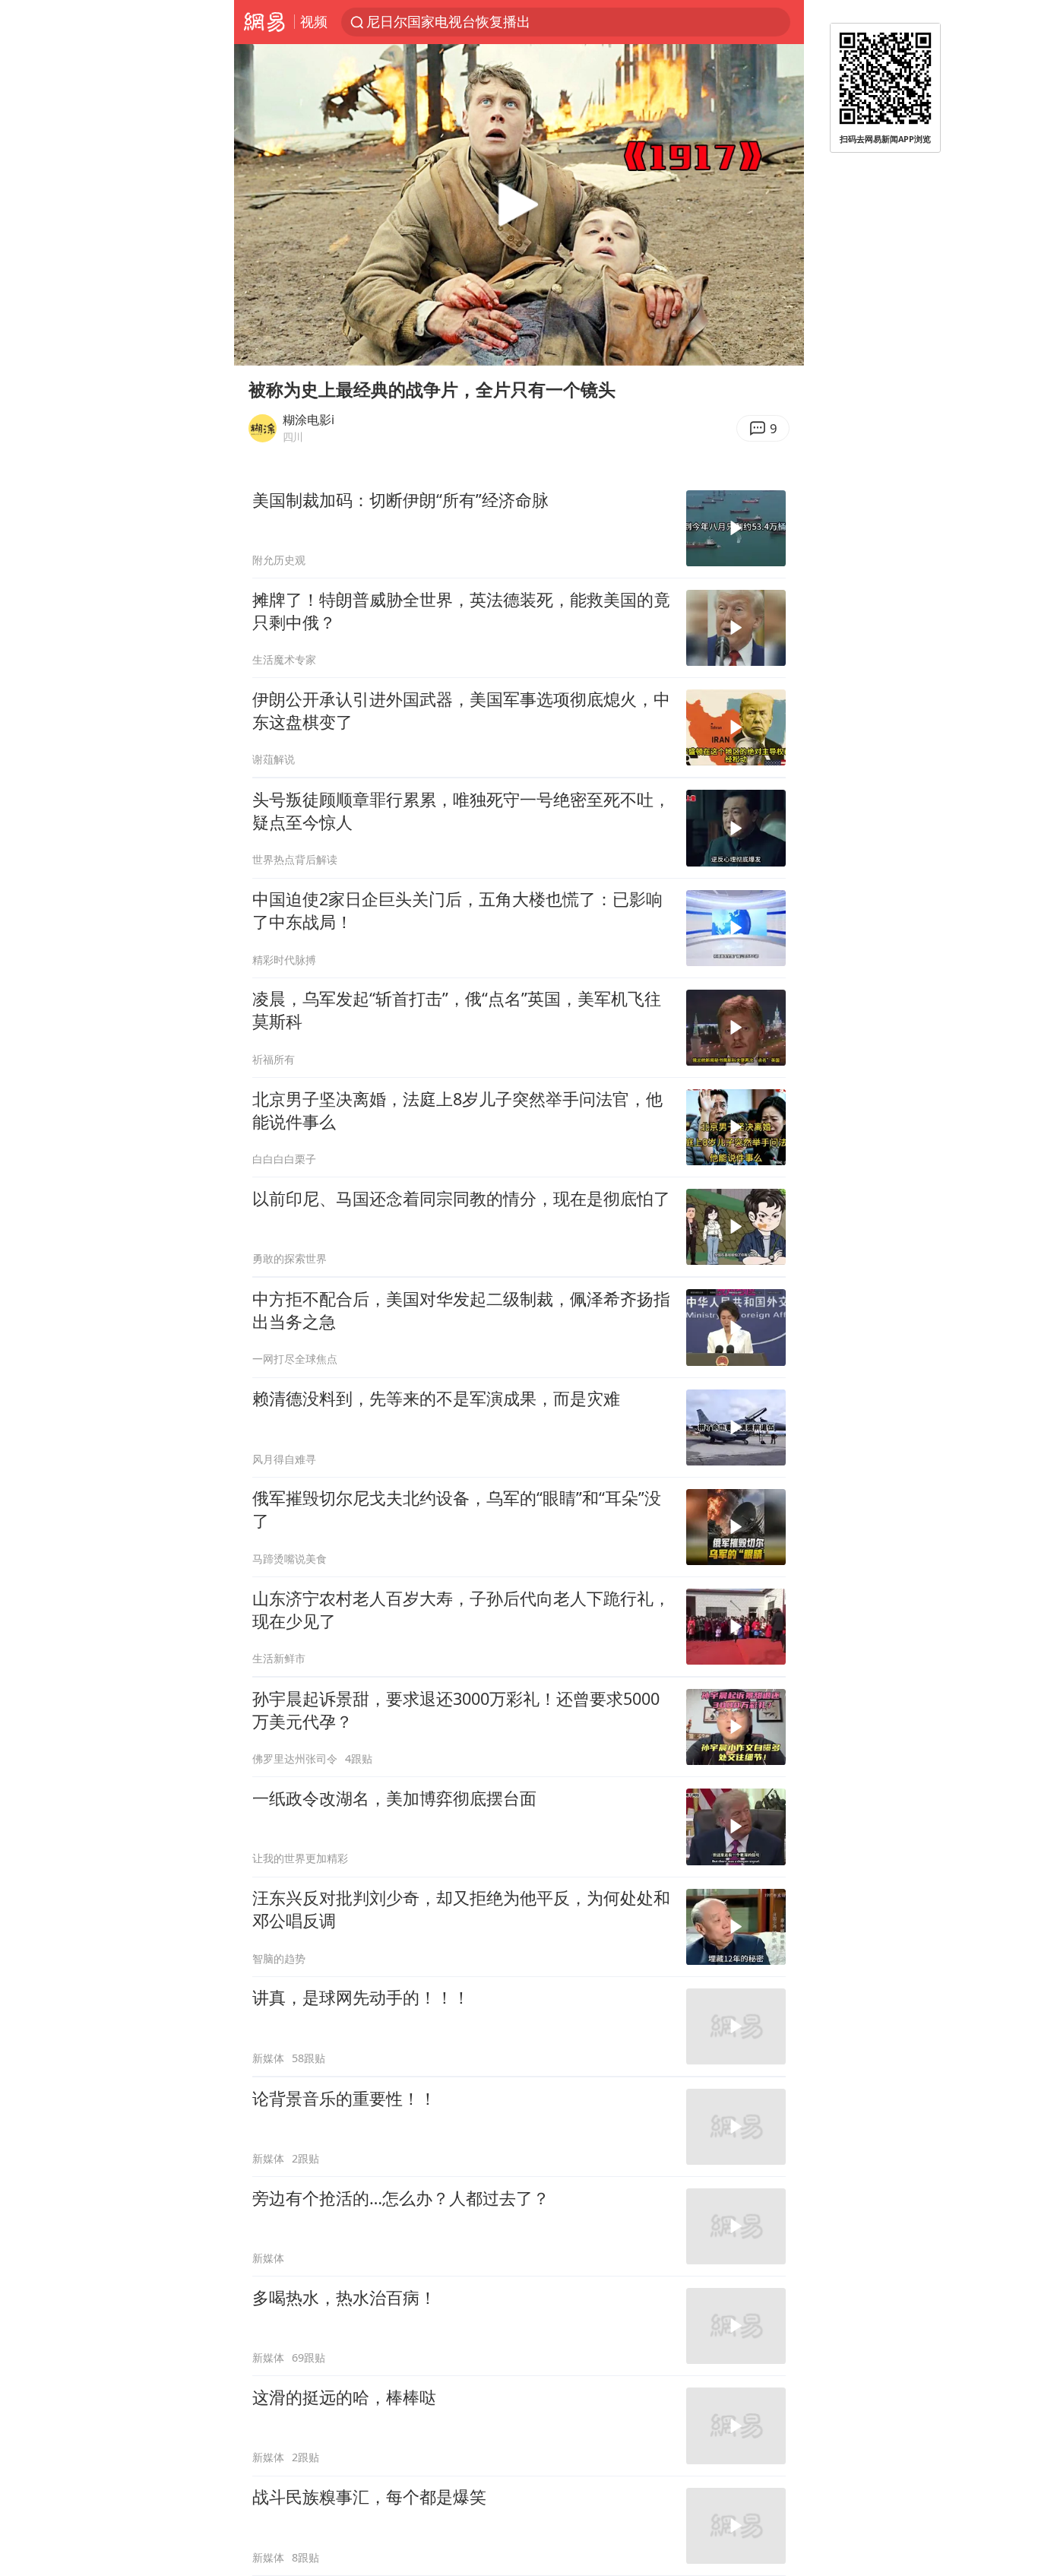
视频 (314, 21)
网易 (264, 22)
